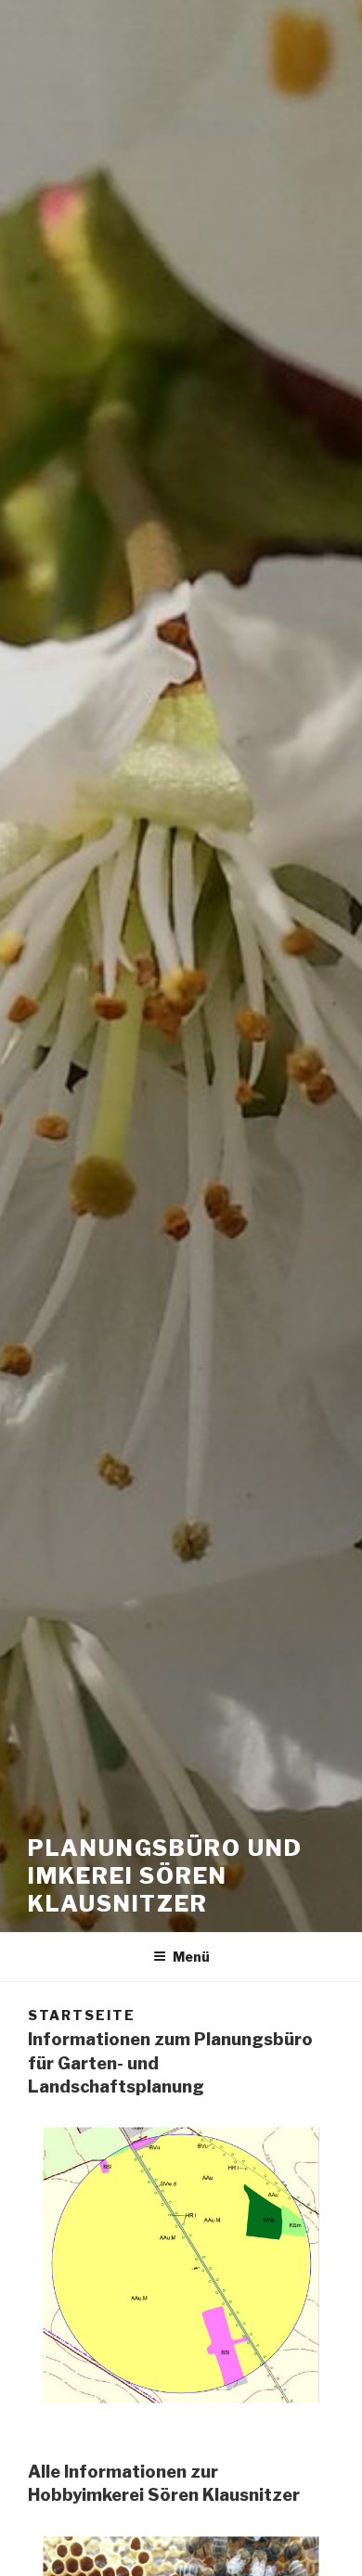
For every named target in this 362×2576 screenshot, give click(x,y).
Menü (191, 1957)
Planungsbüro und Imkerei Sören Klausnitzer (165, 1876)
